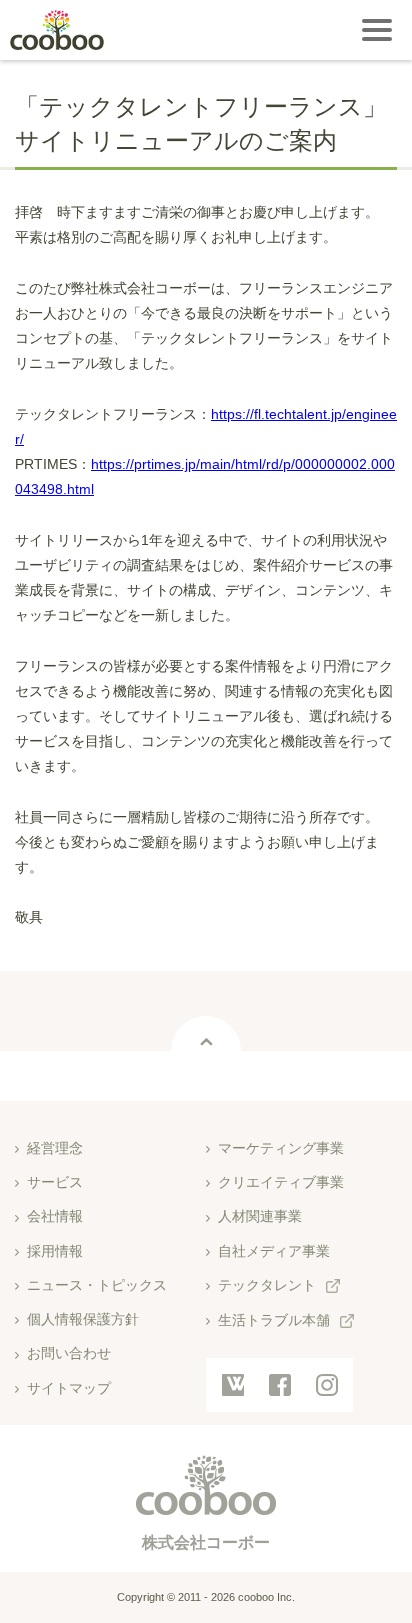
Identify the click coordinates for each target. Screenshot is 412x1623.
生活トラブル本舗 (274, 1320)
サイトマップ (69, 1388)
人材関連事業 (260, 1216)
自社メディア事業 (274, 1251)
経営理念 (55, 1148)
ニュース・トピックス (97, 1285)
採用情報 (55, 1251)
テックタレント (267, 1285)
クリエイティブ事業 (281, 1182)
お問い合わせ (69, 1353)
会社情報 (55, 1216)
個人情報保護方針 (83, 1319)
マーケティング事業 (281, 1148)
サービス (55, 1182)
